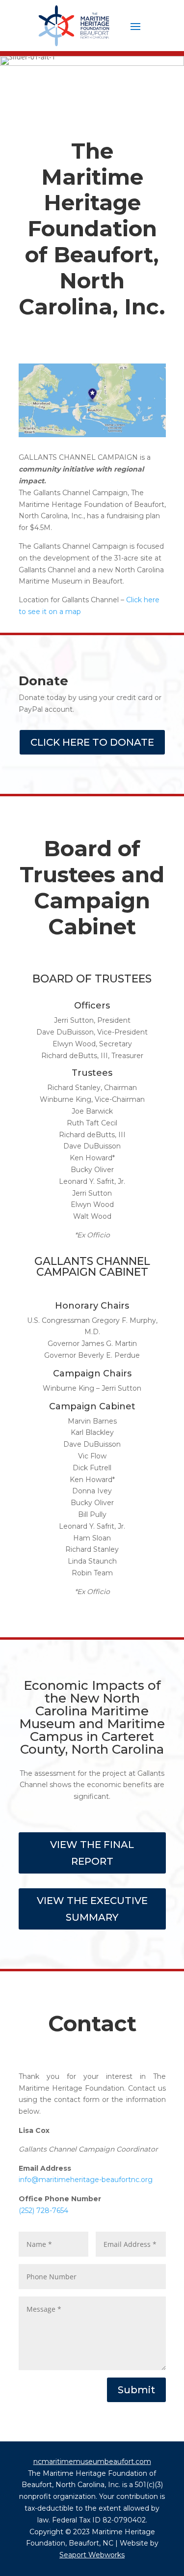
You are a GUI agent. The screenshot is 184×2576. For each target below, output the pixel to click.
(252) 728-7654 (43, 2211)
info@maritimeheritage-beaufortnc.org (86, 2180)
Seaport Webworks (92, 2555)
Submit (136, 2390)
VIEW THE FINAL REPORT (92, 1853)
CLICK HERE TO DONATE (92, 742)
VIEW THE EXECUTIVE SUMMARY (92, 1909)
